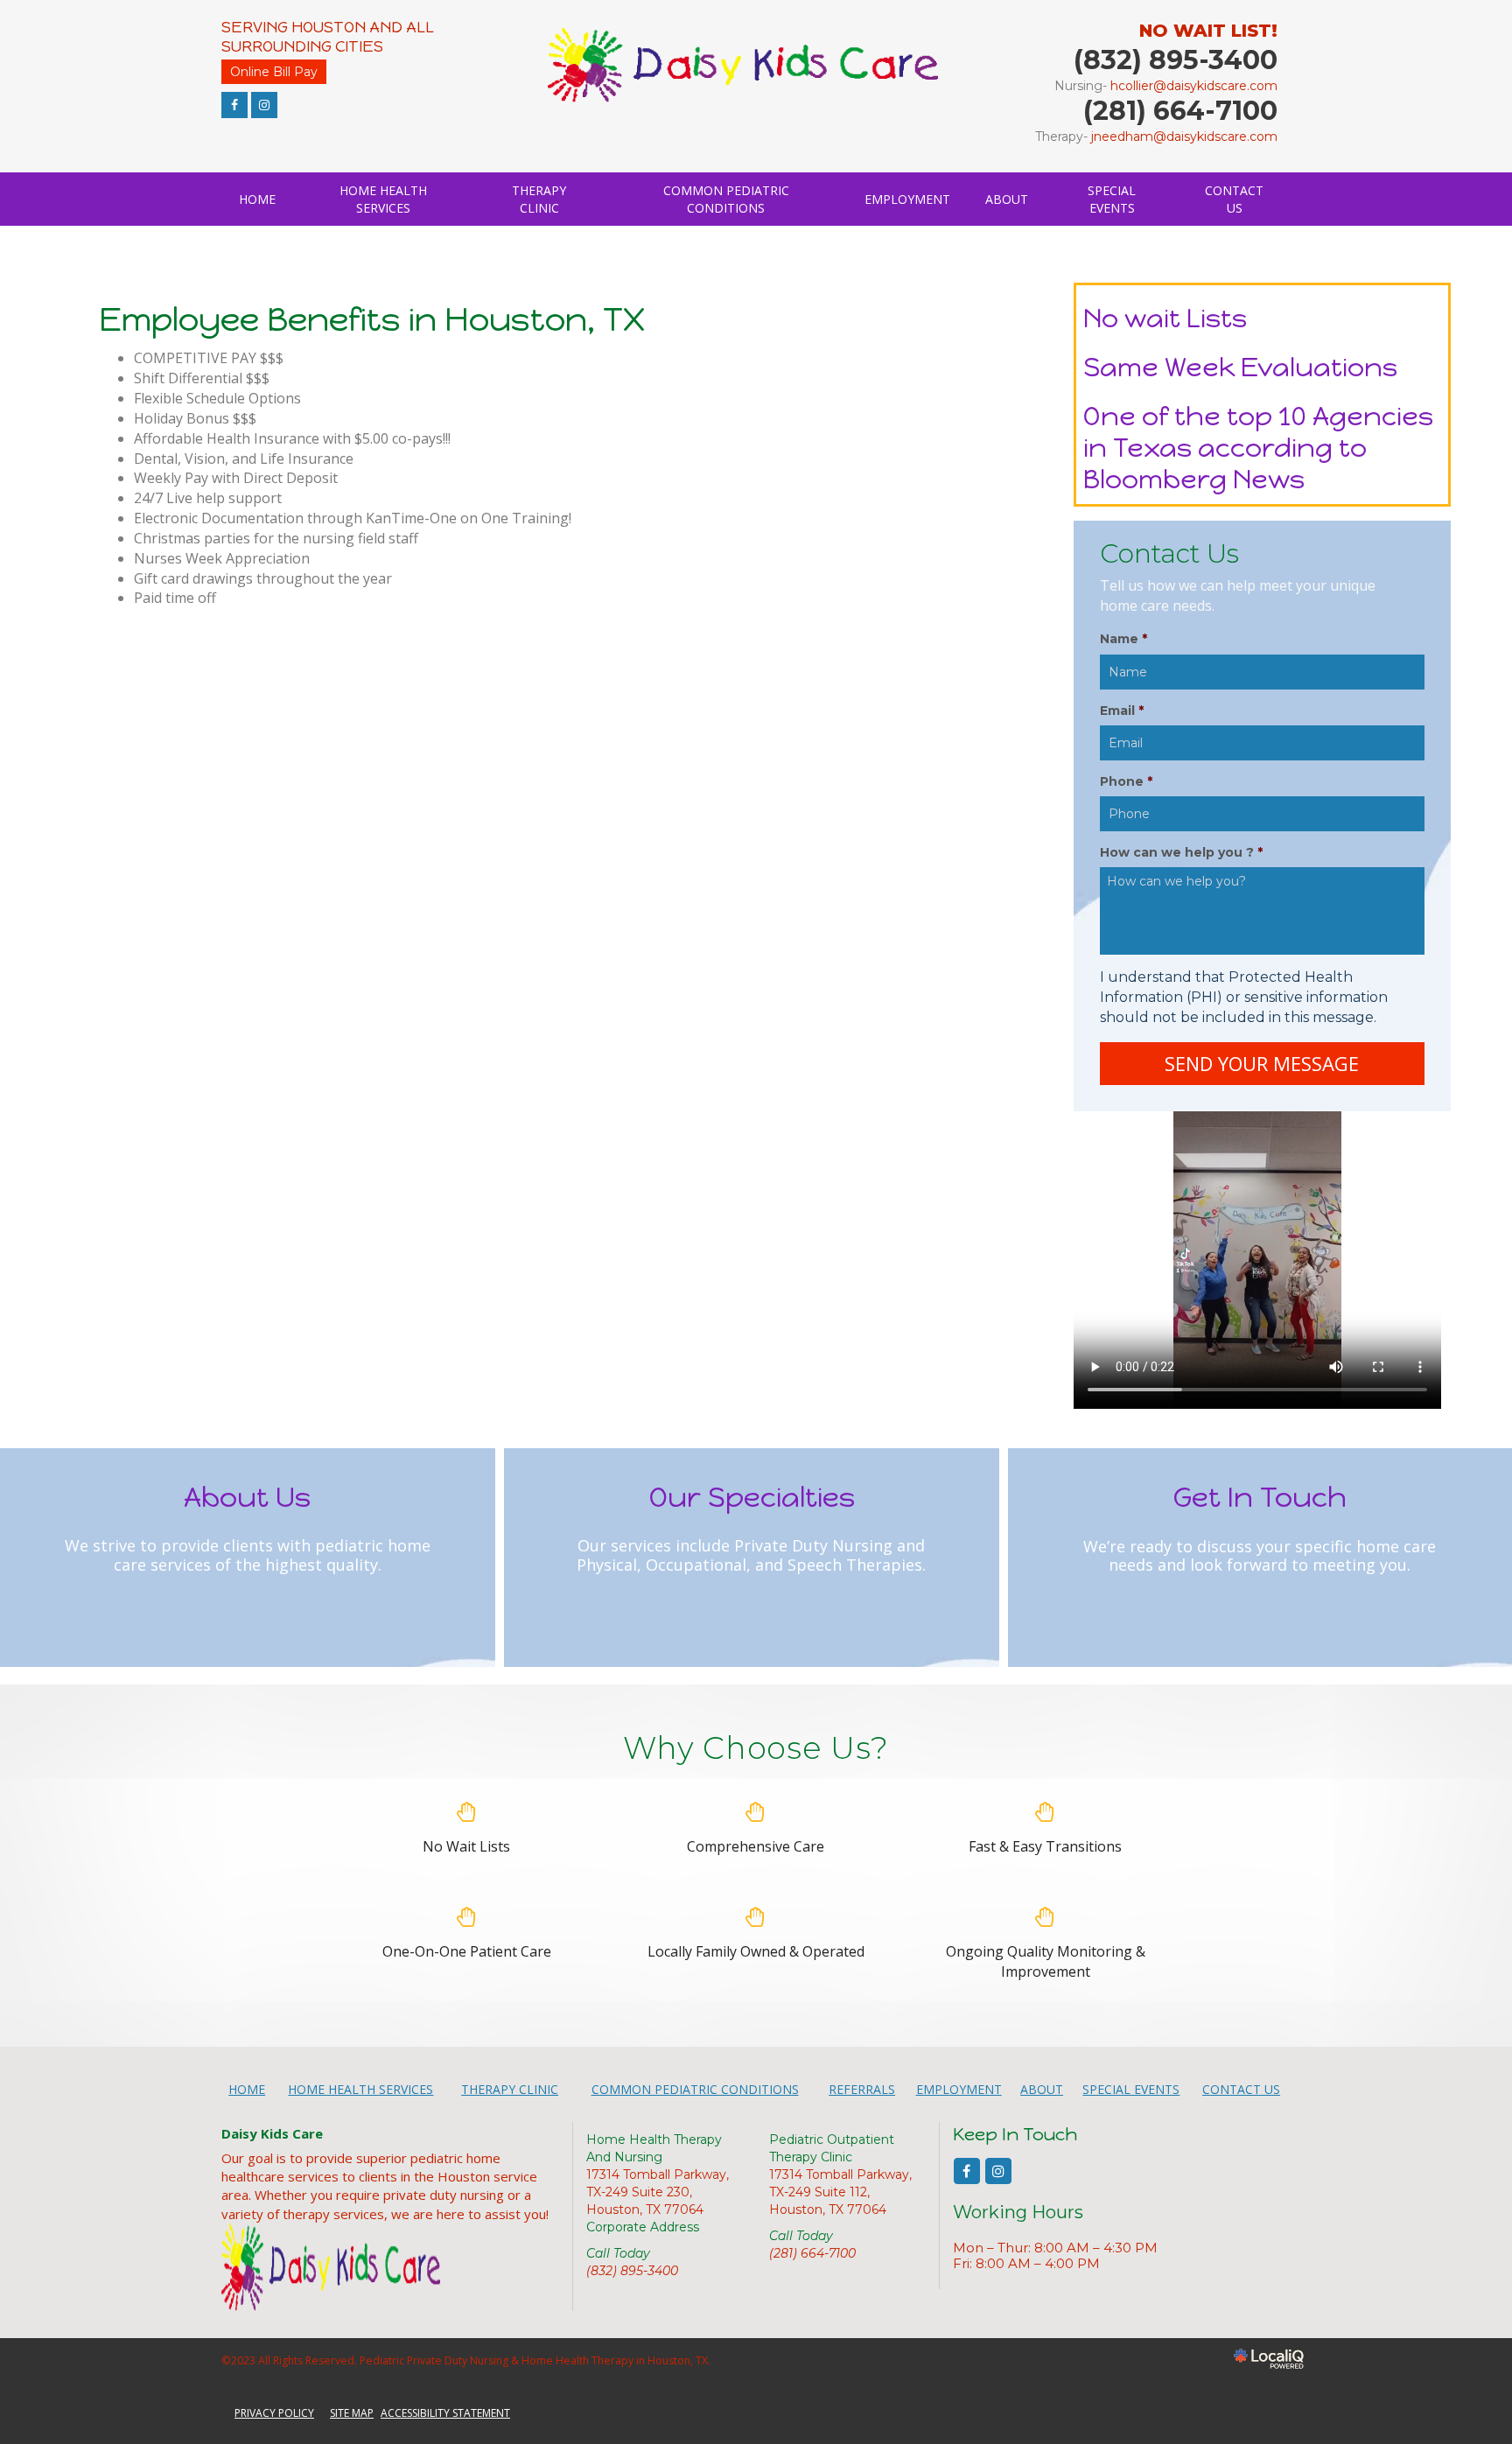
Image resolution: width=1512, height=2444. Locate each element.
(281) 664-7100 (812, 2253)
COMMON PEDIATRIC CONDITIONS (726, 199)
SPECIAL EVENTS (1112, 199)
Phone (1126, 781)
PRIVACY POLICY (274, 2413)
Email (1122, 711)
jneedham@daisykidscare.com (1184, 137)
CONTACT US (1234, 199)
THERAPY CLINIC (539, 199)
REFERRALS (862, 2089)
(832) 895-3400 (632, 2271)
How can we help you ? (1181, 852)
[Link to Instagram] (264, 105)
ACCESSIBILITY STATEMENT (445, 2413)
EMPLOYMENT (907, 199)
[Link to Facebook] (234, 105)
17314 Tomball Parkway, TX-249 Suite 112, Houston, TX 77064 (840, 2192)
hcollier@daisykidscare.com (1194, 86)
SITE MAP (352, 2413)
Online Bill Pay (274, 72)
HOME (257, 199)
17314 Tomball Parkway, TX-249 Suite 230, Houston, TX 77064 (658, 2192)
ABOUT (1007, 199)
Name (1123, 639)
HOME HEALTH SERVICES (383, 199)
